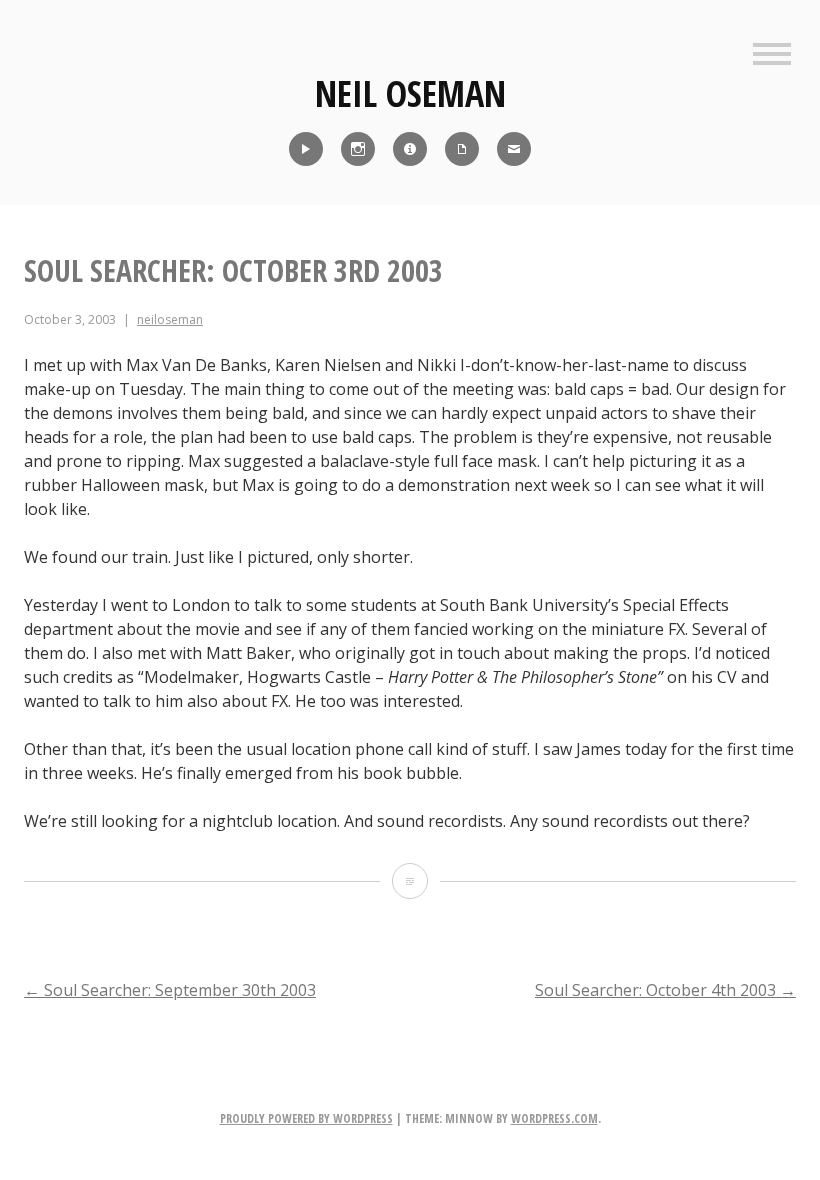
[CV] (462, 149)
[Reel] (306, 149)
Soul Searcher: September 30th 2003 (170, 990)
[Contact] (514, 149)
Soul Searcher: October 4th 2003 (665, 990)
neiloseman (170, 319)
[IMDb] (410, 149)
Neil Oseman (410, 93)
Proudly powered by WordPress (306, 1118)
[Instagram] (358, 149)
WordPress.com (554, 1118)
